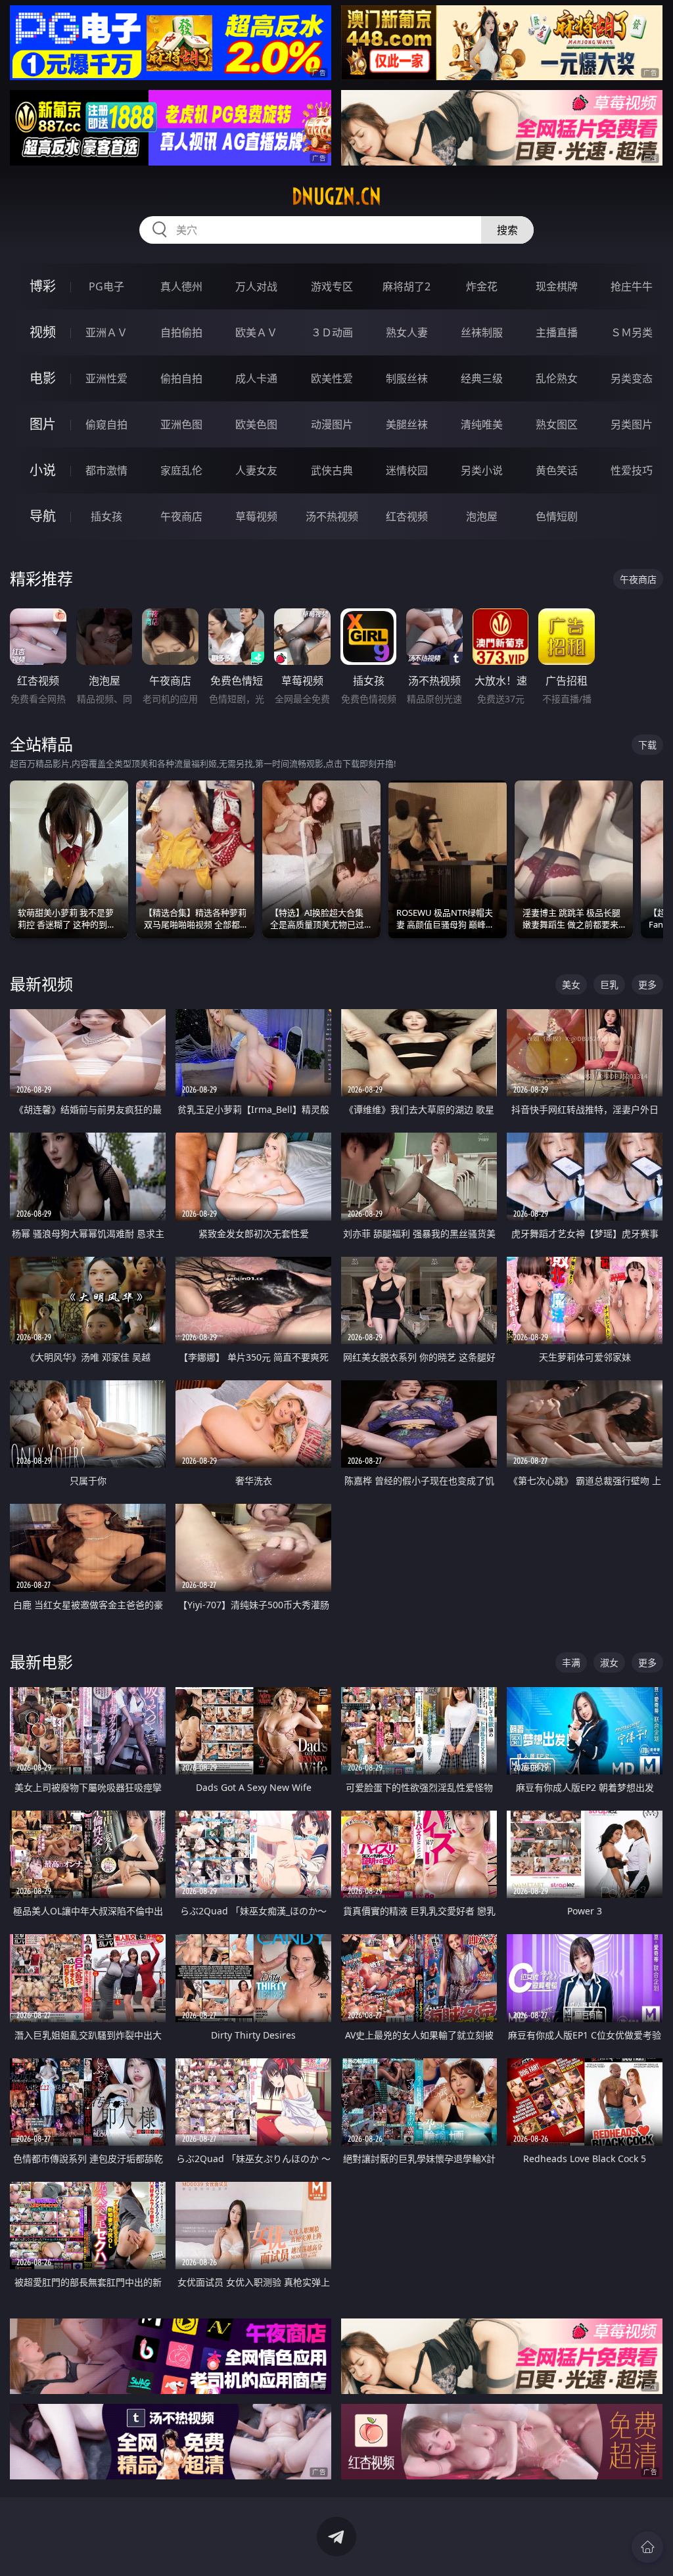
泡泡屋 (482, 516)
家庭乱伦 (181, 470)
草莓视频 (256, 516)
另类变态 (632, 378)
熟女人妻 (407, 332)
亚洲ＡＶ (106, 332)
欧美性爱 (332, 378)
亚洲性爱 (106, 378)
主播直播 (557, 332)
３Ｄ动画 (332, 332)
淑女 (609, 1662)
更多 (647, 984)
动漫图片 (332, 424)
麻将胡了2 (406, 286)
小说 (43, 470)
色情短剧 (557, 516)
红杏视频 (407, 516)
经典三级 (482, 378)
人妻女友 (256, 470)
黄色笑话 (557, 470)
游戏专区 (332, 286)
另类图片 (632, 424)
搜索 (507, 230)
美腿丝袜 (407, 424)
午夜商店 (181, 516)
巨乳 (609, 984)
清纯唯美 (482, 424)
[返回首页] (647, 2547)
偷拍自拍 (181, 378)
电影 (43, 378)
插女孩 (106, 516)
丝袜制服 (482, 332)
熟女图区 (557, 424)
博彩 (43, 286)
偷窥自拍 (106, 424)
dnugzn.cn (336, 196)
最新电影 (41, 1662)
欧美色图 (256, 424)
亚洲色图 (181, 424)
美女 (571, 984)
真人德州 (181, 286)
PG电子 (106, 286)
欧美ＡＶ (256, 332)
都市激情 (106, 470)
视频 (43, 332)
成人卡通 (256, 378)
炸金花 (482, 286)
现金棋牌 (557, 286)
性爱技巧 (632, 470)
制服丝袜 (407, 378)
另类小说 (482, 470)
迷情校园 (407, 470)
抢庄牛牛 (632, 286)
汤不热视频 (332, 516)
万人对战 (256, 286)
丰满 (571, 1662)
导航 (43, 516)
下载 (647, 745)
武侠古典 (332, 470)
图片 (43, 424)
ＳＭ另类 (632, 332)
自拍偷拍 (181, 332)
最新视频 (41, 984)
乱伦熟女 (557, 378)
